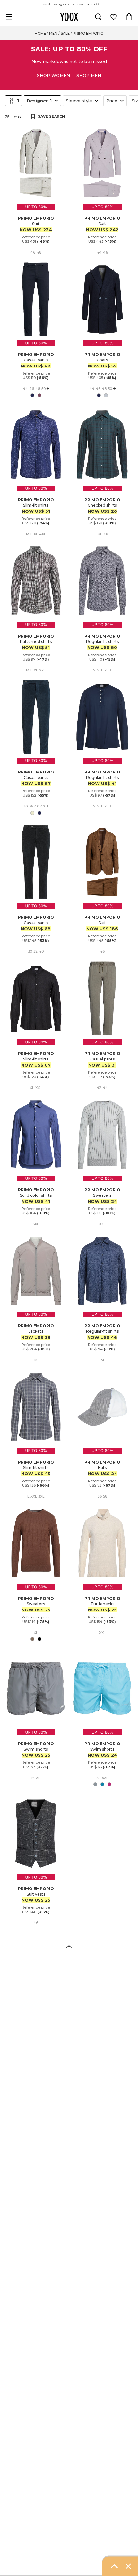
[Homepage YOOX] (69, 17)
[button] (69, 1946)
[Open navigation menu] (9, 17)
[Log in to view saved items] (114, 17)
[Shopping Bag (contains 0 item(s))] (129, 17)
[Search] (98, 17)
